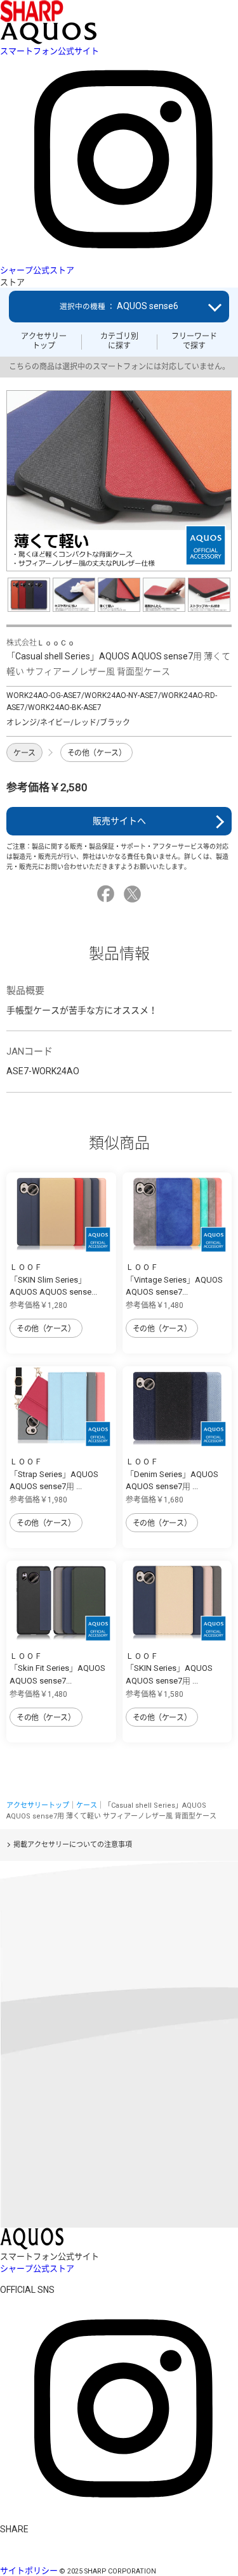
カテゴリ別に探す (119, 341)
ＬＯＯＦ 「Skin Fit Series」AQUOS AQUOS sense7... (57, 1668)
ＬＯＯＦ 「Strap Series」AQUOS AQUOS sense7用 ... (54, 1474)
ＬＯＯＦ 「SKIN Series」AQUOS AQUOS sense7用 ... (169, 1668)
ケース (24, 753)
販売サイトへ (119, 821)
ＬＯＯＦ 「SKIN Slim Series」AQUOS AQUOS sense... (53, 1279)
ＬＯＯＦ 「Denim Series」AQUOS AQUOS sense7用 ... (172, 1474)
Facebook (108, 894)
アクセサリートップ (44, 341)
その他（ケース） (97, 753)
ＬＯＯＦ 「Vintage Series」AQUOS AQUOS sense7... (174, 1279)
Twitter (134, 894)
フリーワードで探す (194, 341)
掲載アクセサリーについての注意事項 (73, 1845)
